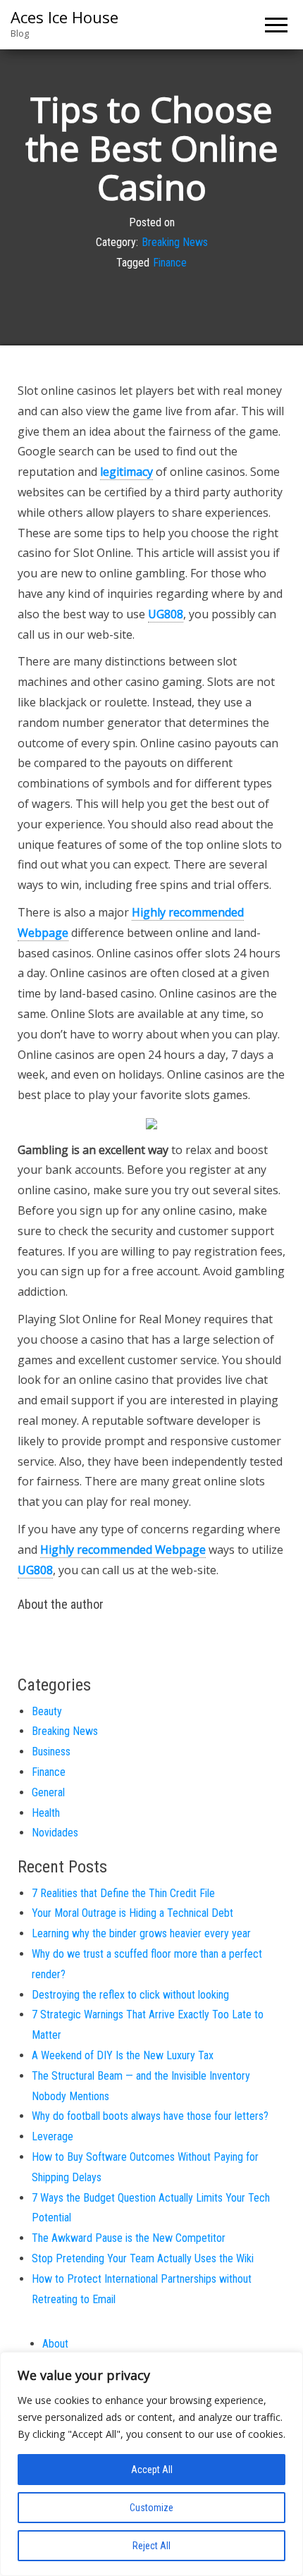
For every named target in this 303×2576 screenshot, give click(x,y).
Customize (151, 2508)
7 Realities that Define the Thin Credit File (123, 1893)
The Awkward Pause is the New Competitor (129, 2238)
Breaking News (175, 243)
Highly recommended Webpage (123, 1550)
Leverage (52, 2136)
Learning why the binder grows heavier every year (141, 1933)
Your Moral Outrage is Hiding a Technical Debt (132, 1913)
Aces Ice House (64, 17)
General (48, 1792)
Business (51, 1752)
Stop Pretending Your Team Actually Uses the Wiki (143, 2258)
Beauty (47, 1711)
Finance (170, 263)
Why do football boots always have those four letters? (150, 2116)
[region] (151, 2464)
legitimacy (126, 472)
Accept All (152, 2470)
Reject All (151, 2546)
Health (46, 1813)
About (55, 2344)
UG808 (166, 614)
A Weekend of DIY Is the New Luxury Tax (123, 2055)
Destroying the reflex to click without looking (130, 1995)
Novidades (55, 1833)
